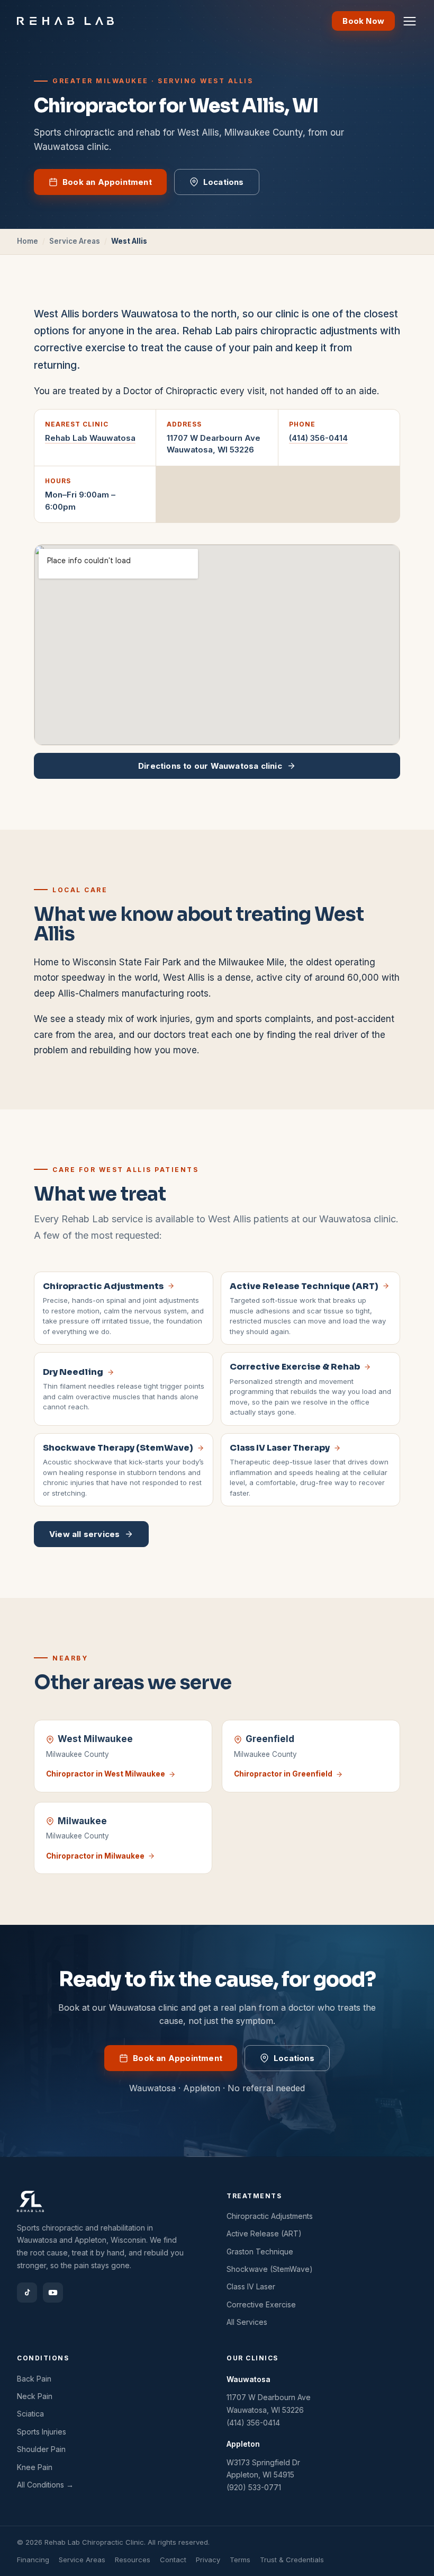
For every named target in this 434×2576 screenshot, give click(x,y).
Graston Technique (260, 2251)
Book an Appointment (107, 182)
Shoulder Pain (41, 2449)
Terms (240, 2560)
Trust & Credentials (292, 2560)
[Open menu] (410, 21)
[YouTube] (53, 2293)
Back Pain (34, 2379)
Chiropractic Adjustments (270, 2216)
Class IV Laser (251, 2286)
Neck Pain (35, 2396)
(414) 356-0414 (318, 438)
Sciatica (30, 2414)
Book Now (363, 21)
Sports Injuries (42, 2432)
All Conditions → (45, 2485)
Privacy (208, 2560)
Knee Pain (35, 2467)
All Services (247, 2322)
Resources (133, 2560)
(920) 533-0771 (254, 2487)
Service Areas (75, 241)
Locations (224, 182)
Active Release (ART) (264, 2233)
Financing (33, 2560)
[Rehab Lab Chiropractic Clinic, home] (65, 21)
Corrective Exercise (261, 2304)
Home (28, 241)
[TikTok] (27, 2293)
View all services (84, 1534)
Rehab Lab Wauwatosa (90, 438)
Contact (173, 2560)
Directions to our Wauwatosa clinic (210, 766)
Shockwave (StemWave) (270, 2269)
